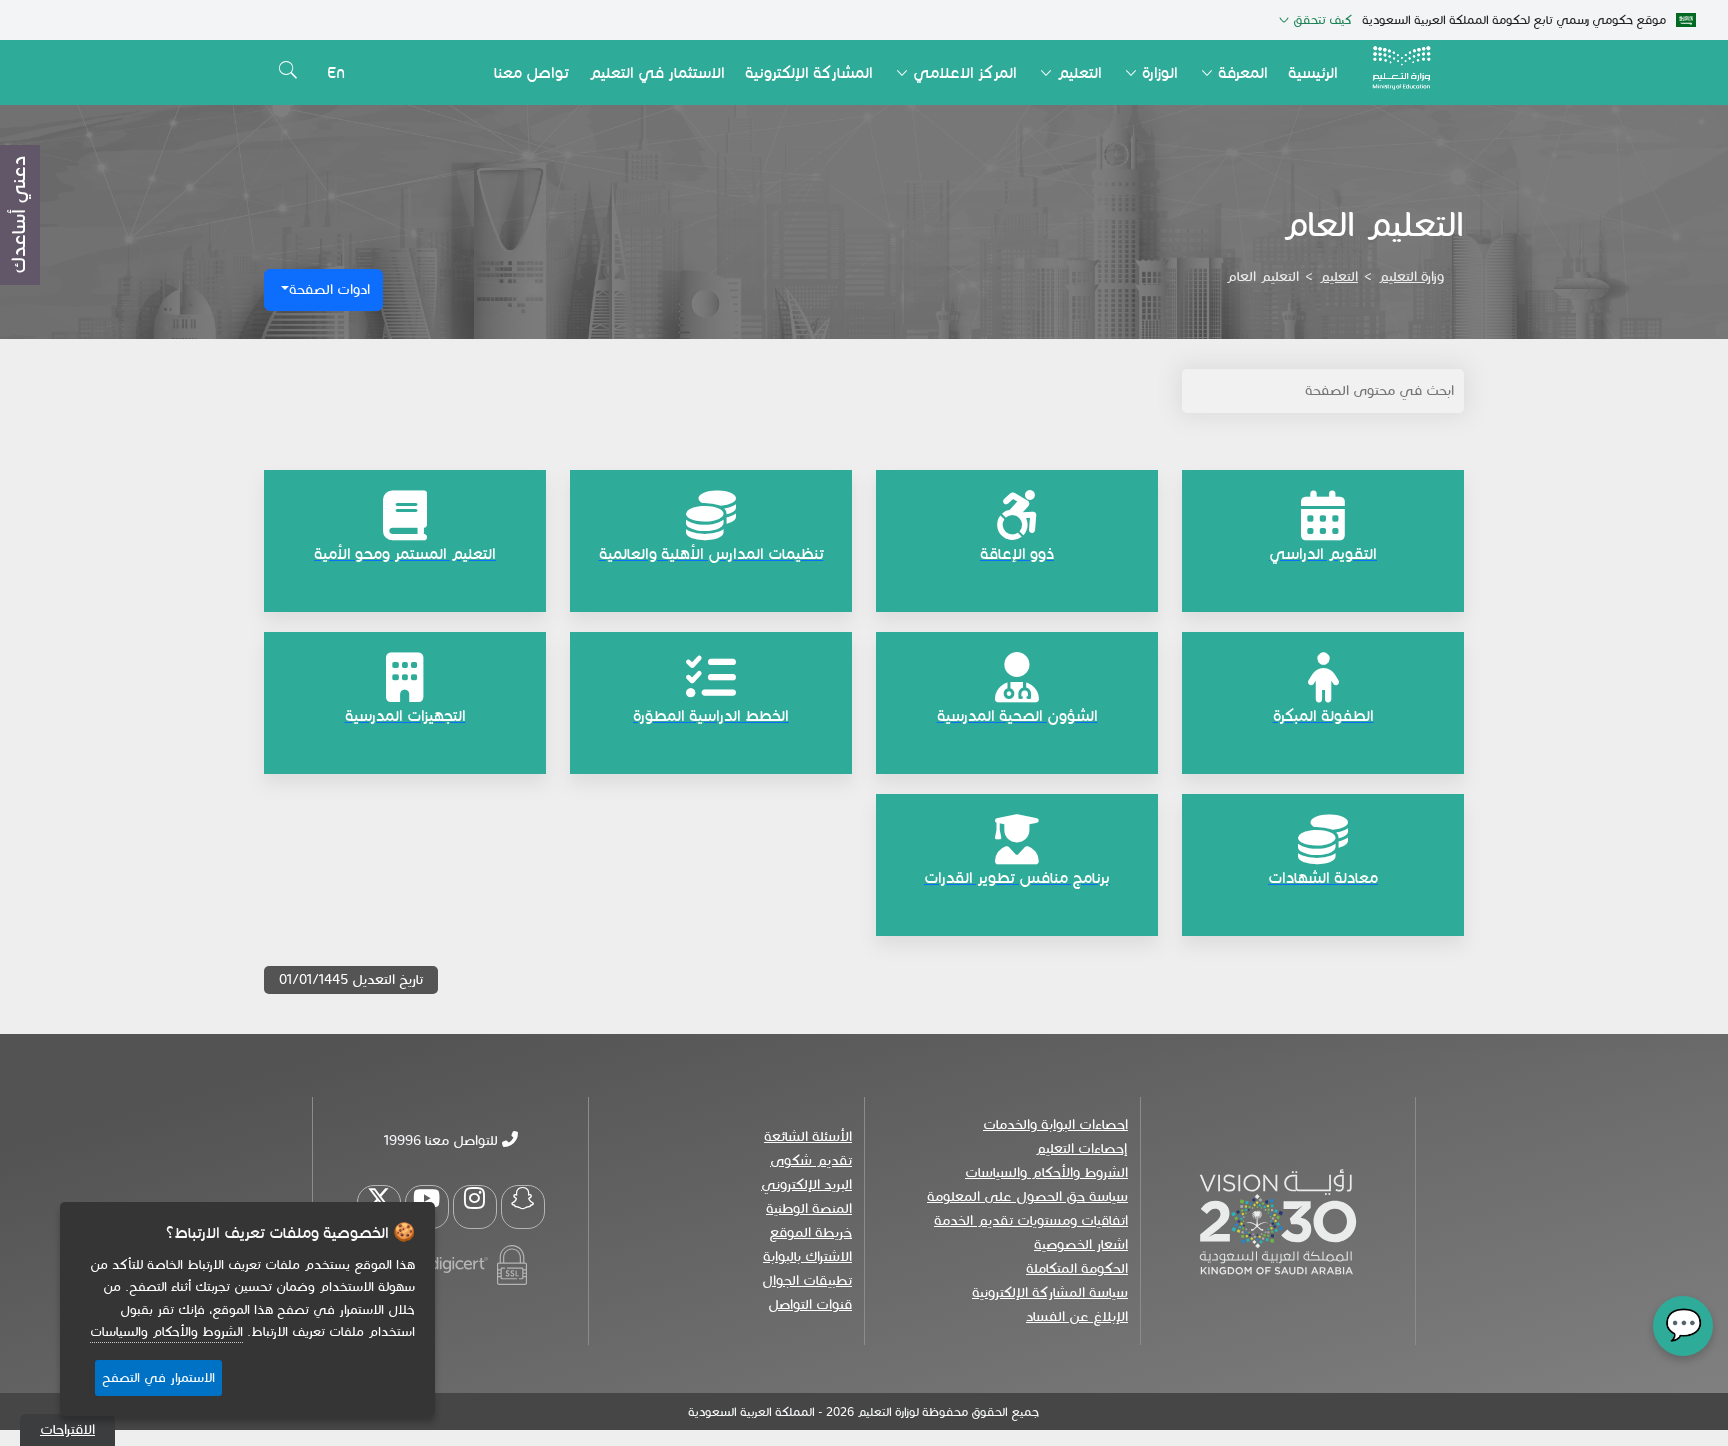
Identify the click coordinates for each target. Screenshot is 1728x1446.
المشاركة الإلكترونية (809, 72)
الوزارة (1160, 72)
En (336, 72)
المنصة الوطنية (809, 1208)
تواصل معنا (531, 72)
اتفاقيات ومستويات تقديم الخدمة (1031, 1220)
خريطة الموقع (810, 1232)
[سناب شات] (523, 1207)
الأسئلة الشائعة (808, 1136)
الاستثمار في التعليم (657, 72)
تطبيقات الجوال (807, 1280)
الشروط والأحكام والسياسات (1046, 1172)
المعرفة (1243, 72)
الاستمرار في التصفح (158, 1378)
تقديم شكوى (811, 1160)
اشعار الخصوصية (1081, 1244)
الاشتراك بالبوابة (807, 1256)
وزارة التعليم (1411, 276)
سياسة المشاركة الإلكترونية (1050, 1292)
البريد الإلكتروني (806, 1184)
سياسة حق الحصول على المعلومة (1027, 1196)
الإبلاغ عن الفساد (1077, 1316)
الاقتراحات (67, 1429)
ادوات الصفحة (329, 289)
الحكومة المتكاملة (1077, 1268)
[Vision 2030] (1278, 1220)
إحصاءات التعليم (1081, 1148)
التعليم (1079, 72)
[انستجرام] (475, 1207)
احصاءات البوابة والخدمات (1055, 1124)
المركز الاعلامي (965, 72)
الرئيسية (1313, 72)
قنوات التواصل (810, 1304)
